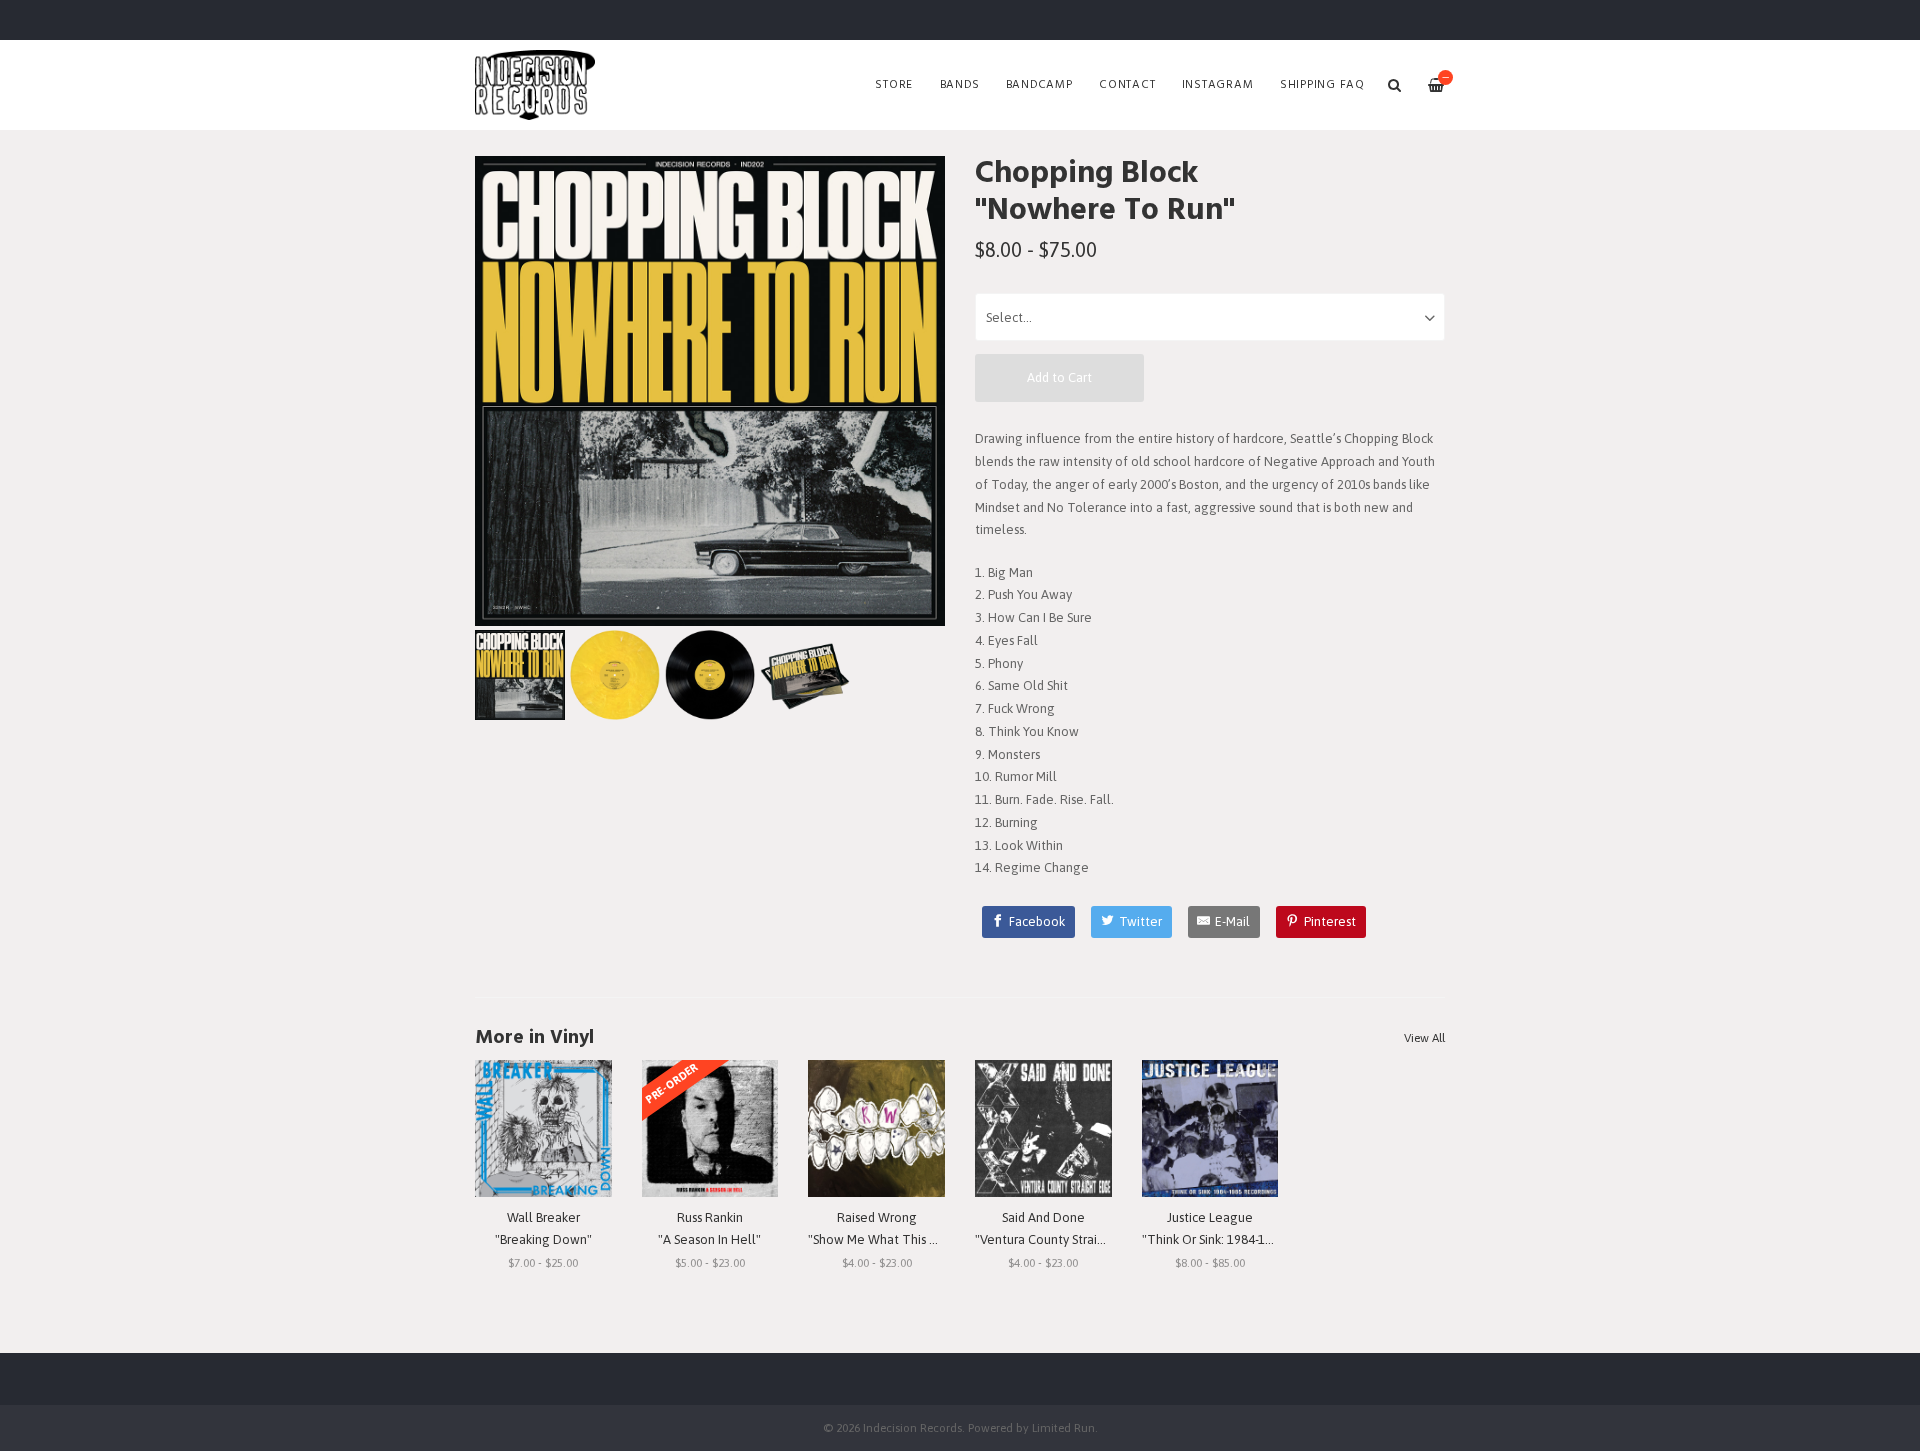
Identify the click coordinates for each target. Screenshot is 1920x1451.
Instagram (1218, 85)
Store (894, 85)
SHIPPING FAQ (1322, 85)
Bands (960, 85)
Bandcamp (1039, 85)
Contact (1127, 85)
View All (1424, 1038)
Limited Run (1063, 1427)
